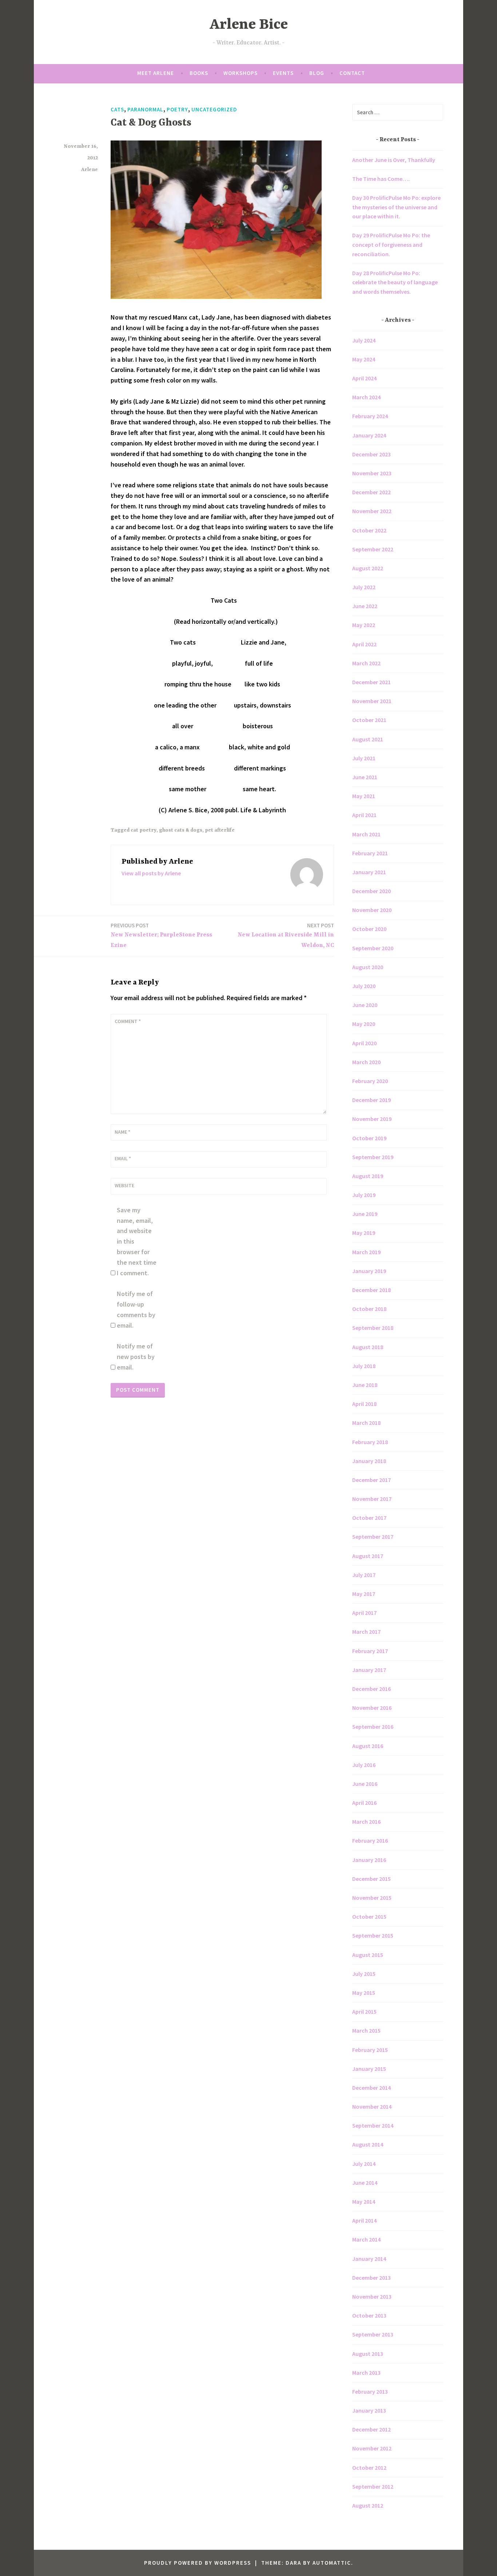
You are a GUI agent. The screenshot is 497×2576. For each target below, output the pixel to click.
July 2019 (364, 1195)
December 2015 (371, 1879)
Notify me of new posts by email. (136, 1357)
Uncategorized (214, 109)
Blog (317, 73)
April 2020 (364, 1043)
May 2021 (364, 796)
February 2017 (370, 1651)
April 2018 (364, 1404)
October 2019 (369, 1138)
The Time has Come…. (381, 179)
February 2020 (370, 1081)
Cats (117, 109)
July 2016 (364, 1765)
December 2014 (371, 2088)
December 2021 (371, 682)
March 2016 (366, 1822)
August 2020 (368, 967)
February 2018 (370, 1442)
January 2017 (369, 1670)
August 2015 (368, 1955)
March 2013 (366, 2373)
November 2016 (372, 1708)
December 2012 (371, 2429)
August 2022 (368, 568)
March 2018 (366, 1423)
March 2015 (366, 2030)
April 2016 (364, 1803)
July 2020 (364, 986)
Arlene (90, 170)
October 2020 (369, 929)
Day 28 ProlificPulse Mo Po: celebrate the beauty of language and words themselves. (395, 282)
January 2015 (369, 2069)
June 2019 (365, 1214)
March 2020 (366, 1062)
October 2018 (369, 1309)
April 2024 (364, 378)
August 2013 (368, 2354)
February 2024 (370, 416)
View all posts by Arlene (151, 873)
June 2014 (365, 2183)
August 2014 (368, 2144)
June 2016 (365, 1784)
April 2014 (364, 2220)
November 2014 (372, 2107)
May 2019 (364, 1233)
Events (283, 73)
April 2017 (364, 1613)
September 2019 (373, 1157)
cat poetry (144, 830)
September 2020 (373, 948)
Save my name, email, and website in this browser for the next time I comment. (137, 1241)
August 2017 (368, 1556)
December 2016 (371, 1689)
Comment (128, 1021)
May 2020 (364, 1024)
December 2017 (371, 1480)
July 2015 (364, 1974)
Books (199, 73)
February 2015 (370, 2050)
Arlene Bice (249, 25)
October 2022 (369, 530)
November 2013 (372, 2296)
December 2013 (371, 2278)
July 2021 (364, 758)
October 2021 (369, 720)
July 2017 (364, 1575)
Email (123, 1158)
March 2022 (366, 663)
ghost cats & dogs (181, 830)
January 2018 (369, 1461)
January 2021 (369, 872)
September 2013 (373, 2334)
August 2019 (368, 1176)
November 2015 (372, 1898)
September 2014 (373, 2125)
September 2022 (373, 549)
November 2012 (372, 2448)
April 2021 (364, 815)
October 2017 (369, 1518)
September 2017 (373, 1537)
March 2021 (366, 834)
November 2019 (372, 1119)
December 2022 (371, 492)
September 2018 (373, 1328)
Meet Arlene (156, 73)
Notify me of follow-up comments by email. (136, 1309)
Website (124, 1185)
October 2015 (369, 1917)
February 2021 (370, 853)
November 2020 (372, 910)
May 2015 (364, 1993)
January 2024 (369, 435)
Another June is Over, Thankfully (394, 160)
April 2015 (364, 2012)
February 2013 (370, 2391)
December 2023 (371, 454)
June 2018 (365, 1385)
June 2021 (365, 777)
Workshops (240, 73)
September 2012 (373, 2486)
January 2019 (369, 1271)
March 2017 (366, 1632)
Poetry (177, 109)
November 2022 (372, 511)
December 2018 (371, 1290)
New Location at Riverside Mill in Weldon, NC (286, 935)
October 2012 (369, 2468)
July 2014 (364, 2164)
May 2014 (364, 2202)
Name (122, 1132)
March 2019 (366, 1252)
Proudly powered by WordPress (198, 2563)
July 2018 (364, 1366)
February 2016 (370, 1840)
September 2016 (373, 1727)
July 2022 (364, 587)
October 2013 (369, 2315)
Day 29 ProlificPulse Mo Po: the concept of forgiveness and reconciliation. (391, 244)
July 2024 (364, 340)
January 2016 (369, 1860)
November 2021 (372, 701)
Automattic (332, 2563)
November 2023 (372, 473)
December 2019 (371, 1100)
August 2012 (368, 2505)
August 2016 (368, 1746)
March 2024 (366, 397)
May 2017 (364, 1594)
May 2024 (364, 359)
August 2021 (368, 739)
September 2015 (373, 1935)
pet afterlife (220, 830)
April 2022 (364, 644)
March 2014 (366, 2239)
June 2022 (365, 606)
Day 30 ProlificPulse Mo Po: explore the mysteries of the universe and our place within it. (396, 207)
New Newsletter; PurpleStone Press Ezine (161, 935)
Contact (352, 73)
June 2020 (365, 1005)
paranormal (145, 109)
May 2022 (364, 625)
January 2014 (369, 2259)
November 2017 (372, 1499)
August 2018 (368, 1347)
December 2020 (371, 891)
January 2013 (369, 2410)
